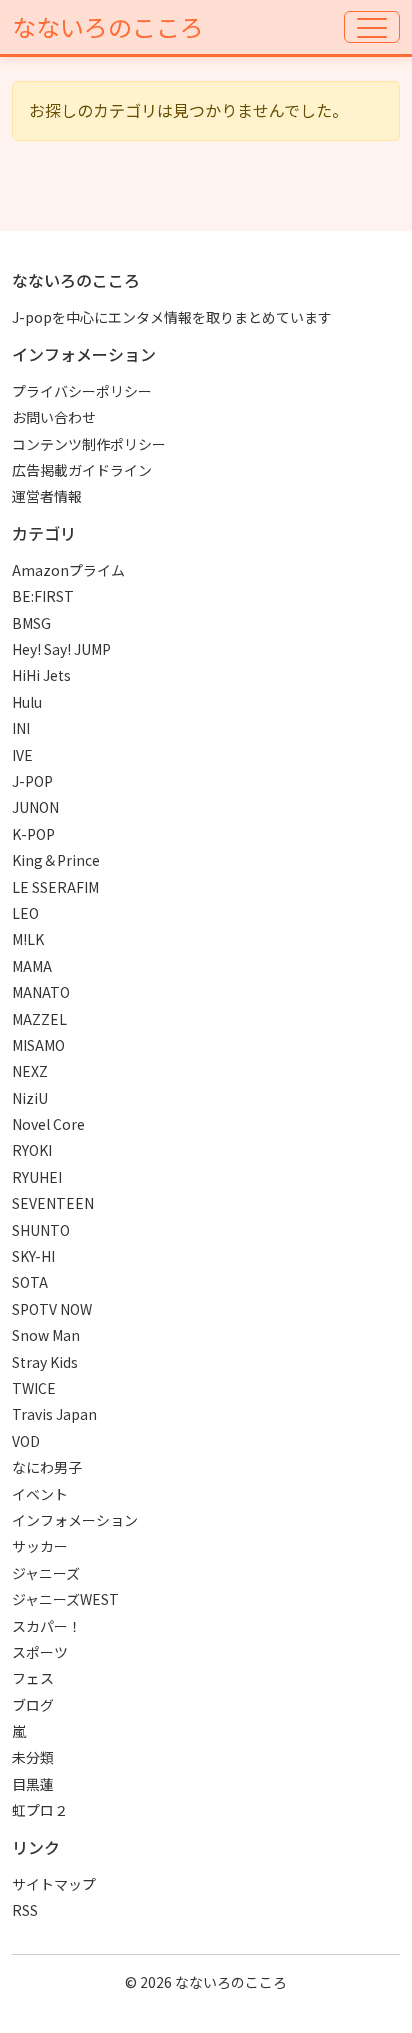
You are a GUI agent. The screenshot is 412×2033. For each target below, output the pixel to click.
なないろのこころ (108, 26)
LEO (25, 913)
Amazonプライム (68, 570)
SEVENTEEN (53, 1203)
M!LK (28, 939)
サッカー (40, 1546)
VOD (26, 1441)
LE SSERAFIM (55, 887)
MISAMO (38, 1045)
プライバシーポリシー (82, 391)
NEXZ (30, 1071)
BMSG (31, 623)
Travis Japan (54, 1414)
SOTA (30, 1282)
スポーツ (40, 1652)
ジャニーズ (46, 1573)
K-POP (33, 834)
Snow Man (46, 1335)
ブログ (33, 1705)
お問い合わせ (54, 417)
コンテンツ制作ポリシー (89, 444)
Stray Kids (45, 1362)
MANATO (41, 992)
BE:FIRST (43, 596)
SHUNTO (41, 1230)
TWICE (34, 1388)
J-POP (32, 781)
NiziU (30, 1098)
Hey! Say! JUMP (61, 649)
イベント (40, 1494)
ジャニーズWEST (65, 1599)
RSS (25, 1910)
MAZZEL (39, 1019)
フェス (33, 1678)
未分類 (33, 1757)
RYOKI (32, 1150)
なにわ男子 (47, 1467)
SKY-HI (33, 1256)
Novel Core (48, 1124)
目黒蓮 (33, 1784)
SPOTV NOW (52, 1309)
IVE (22, 755)
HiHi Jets (41, 675)
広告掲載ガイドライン (82, 470)
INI (21, 728)
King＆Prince (56, 860)
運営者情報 (47, 496)
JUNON (35, 807)
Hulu (27, 702)
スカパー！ (47, 1626)
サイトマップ (54, 1884)
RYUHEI (37, 1177)
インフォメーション (75, 1520)
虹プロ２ (40, 1810)
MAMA (32, 966)
